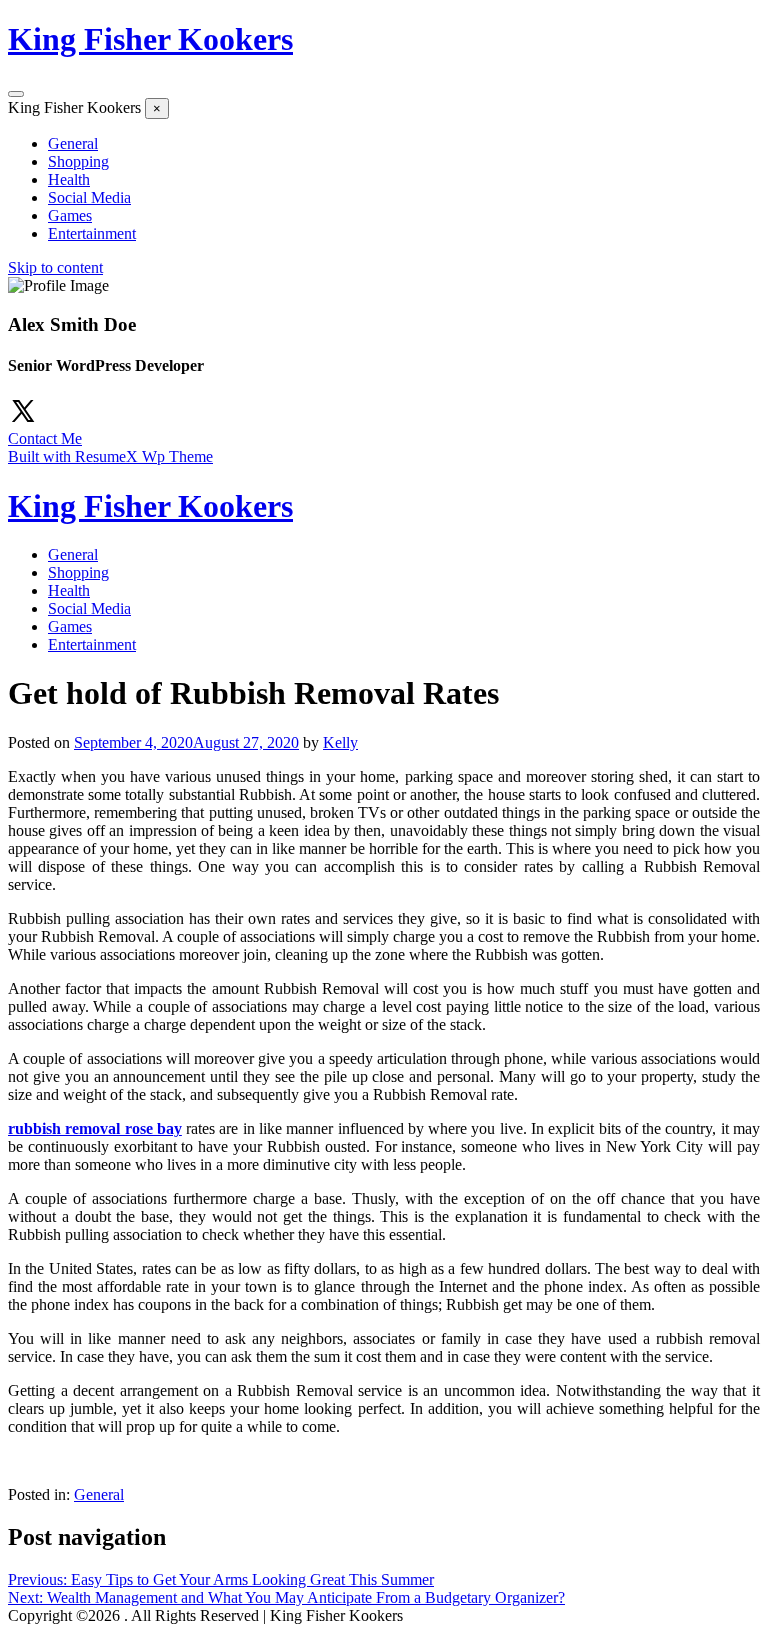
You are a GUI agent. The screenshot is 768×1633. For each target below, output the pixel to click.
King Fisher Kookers (150, 39)
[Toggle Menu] (16, 94)
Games (70, 215)
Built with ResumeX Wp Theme (110, 456)
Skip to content (55, 267)
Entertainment (92, 233)
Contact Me (45, 438)
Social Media (89, 197)
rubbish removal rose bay (95, 1128)
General (73, 143)
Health (69, 179)
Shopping (78, 161)
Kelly (340, 742)
